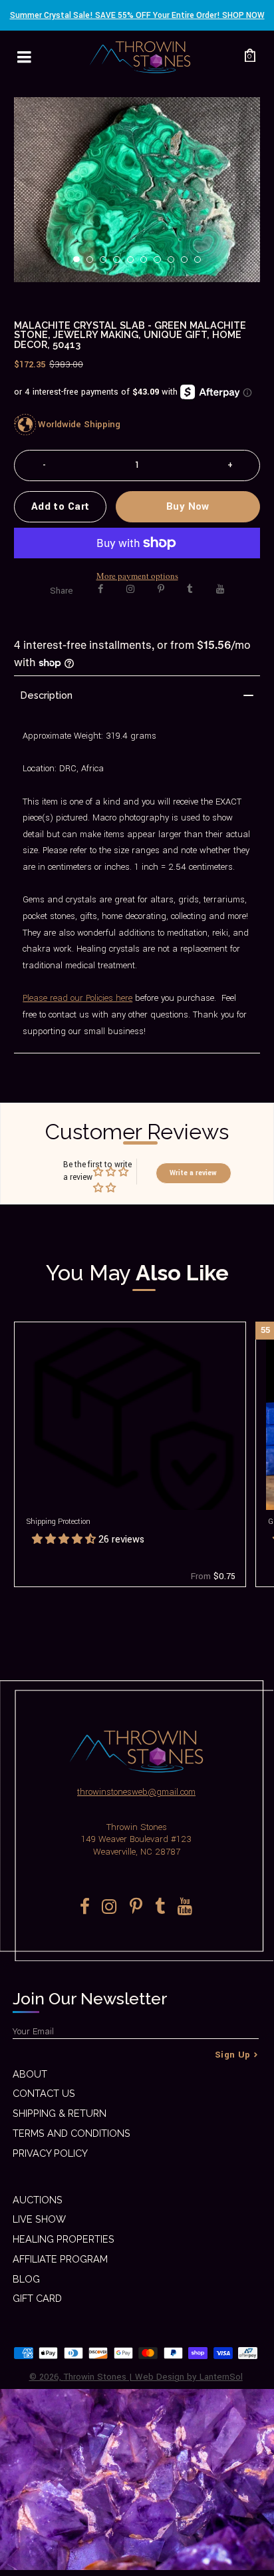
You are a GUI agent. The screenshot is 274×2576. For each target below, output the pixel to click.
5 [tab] (134, 264)
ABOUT (30, 2074)
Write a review (193, 1173)
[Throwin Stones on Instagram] (130, 589)
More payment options (137, 576)
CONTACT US (44, 2093)
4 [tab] (120, 264)
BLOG (26, 2279)
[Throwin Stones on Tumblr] (190, 589)
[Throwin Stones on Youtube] (220, 589)
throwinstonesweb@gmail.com (136, 1792)
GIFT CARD (37, 2298)
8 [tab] (175, 264)
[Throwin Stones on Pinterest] (161, 589)
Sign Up (233, 2055)
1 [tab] (80, 264)
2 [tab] (94, 264)
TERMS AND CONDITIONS (71, 2133)
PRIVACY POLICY (50, 2153)
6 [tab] (148, 264)
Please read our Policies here (77, 998)
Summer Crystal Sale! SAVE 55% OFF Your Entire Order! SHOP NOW (137, 15)
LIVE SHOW (39, 2219)
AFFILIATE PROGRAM (60, 2259)
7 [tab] (161, 264)
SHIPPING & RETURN (60, 2113)
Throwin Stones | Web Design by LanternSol (153, 2377)
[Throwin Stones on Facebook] (101, 589)
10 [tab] (202, 264)
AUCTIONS (38, 2200)
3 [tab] (107, 264)
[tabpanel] (137, 190)
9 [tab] (188, 264)
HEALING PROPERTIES (64, 2239)
